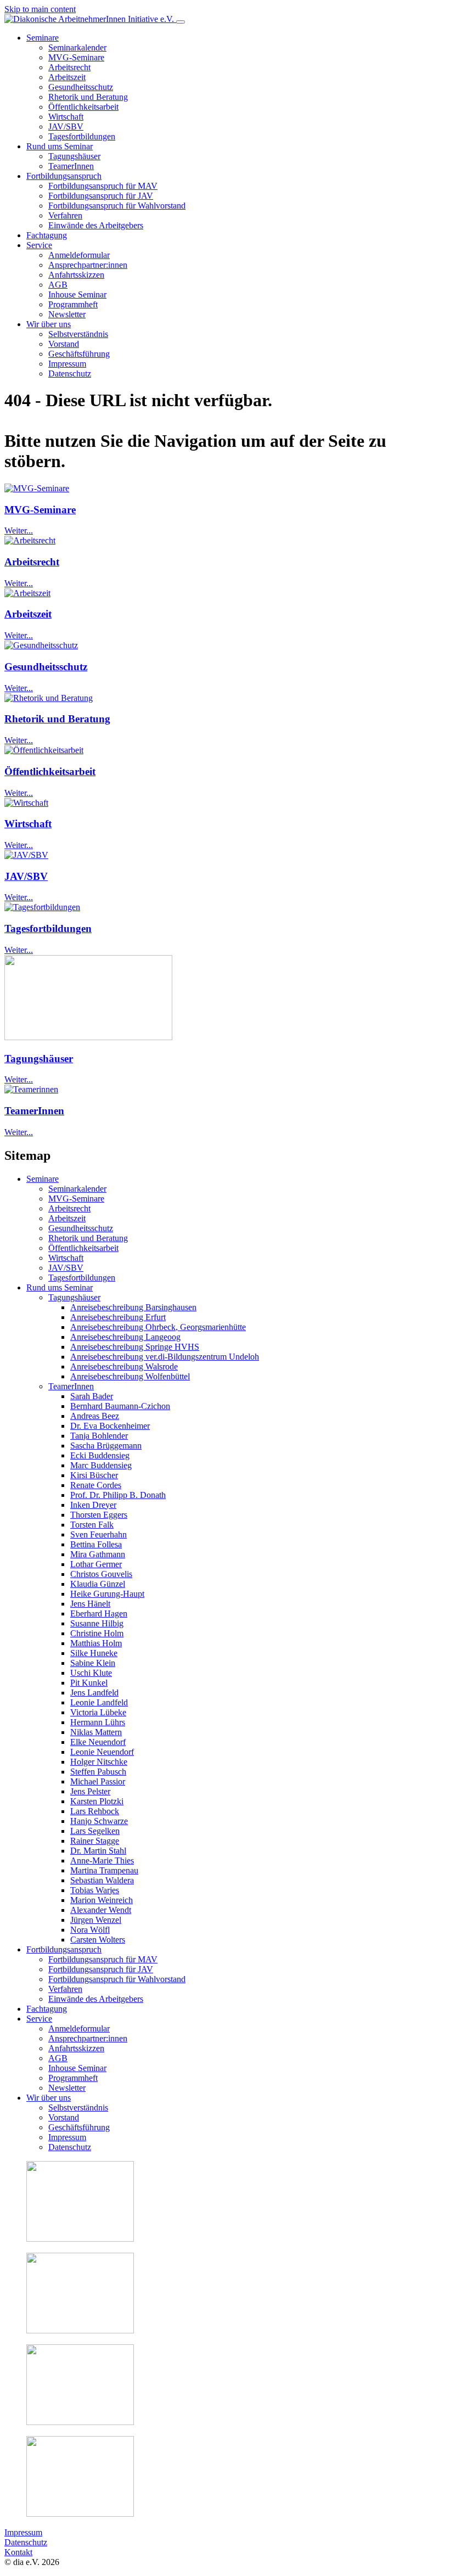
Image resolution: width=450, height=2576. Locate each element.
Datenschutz (70, 2147)
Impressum (67, 2137)
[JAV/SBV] (26, 855)
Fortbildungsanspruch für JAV (101, 1969)
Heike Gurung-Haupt (107, 1594)
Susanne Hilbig (97, 1623)
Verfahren (65, 1989)
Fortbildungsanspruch (64, 1949)
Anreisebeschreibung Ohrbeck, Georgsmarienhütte (158, 1327)
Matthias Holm (96, 1643)
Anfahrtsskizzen (76, 2048)
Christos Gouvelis (101, 1574)
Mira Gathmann (98, 1554)
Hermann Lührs (98, 1722)
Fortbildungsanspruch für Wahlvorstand (117, 1979)
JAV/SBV (26, 876)
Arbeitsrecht (32, 562)
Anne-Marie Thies (102, 1861)
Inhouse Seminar (77, 2068)
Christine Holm (97, 1633)
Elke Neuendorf (98, 1742)
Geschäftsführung (79, 2127)
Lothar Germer (96, 1564)
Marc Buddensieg (101, 1465)
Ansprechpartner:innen (88, 2038)
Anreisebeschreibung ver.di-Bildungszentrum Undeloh (165, 1357)
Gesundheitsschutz (46, 667)
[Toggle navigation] (181, 22)
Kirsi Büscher (94, 1475)
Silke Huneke (94, 1653)
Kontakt (18, 2552)
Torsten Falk (92, 1525)
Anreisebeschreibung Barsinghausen (133, 1307)
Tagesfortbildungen (48, 928)
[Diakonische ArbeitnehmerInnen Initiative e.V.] (90, 19)
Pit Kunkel (89, 1683)
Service (39, 2019)
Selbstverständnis (78, 2108)
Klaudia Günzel (98, 1584)
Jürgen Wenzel (96, 1920)
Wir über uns (49, 2098)
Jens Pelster (90, 1791)
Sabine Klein (93, 1663)
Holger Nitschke (99, 1762)
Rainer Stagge (95, 1841)
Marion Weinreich (102, 1900)
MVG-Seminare (40, 510)
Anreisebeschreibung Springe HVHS (135, 1347)
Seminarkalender (77, 1189)
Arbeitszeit (28, 614)
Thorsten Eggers (99, 1515)
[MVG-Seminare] (37, 488)
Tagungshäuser (39, 1059)
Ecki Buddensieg (100, 1455)
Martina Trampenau (104, 1870)
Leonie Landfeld (99, 1702)
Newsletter (67, 2088)
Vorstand (64, 2117)
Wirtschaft (28, 824)
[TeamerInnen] (31, 1089)
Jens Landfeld (94, 1693)
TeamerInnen (34, 1111)
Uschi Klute (91, 1673)
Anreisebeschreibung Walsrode (124, 1366)
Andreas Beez (95, 1416)
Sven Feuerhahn (99, 1534)
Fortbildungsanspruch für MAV (103, 1959)
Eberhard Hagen (99, 1613)
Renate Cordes (96, 1485)
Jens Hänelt (90, 1604)
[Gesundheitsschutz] (41, 645)
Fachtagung (47, 2009)
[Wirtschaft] (26, 803)
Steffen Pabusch (98, 1772)
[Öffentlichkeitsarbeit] (44, 750)
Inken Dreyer (93, 1505)
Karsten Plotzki (97, 1801)
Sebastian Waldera (102, 1880)
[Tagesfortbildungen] (42, 907)
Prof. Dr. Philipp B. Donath (118, 1495)
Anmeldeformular (79, 2028)
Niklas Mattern (96, 1732)
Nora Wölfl (90, 1930)
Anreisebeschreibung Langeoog (125, 1337)
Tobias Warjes (95, 1890)
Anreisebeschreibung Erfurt (118, 1317)
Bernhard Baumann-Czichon (120, 1406)
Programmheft (73, 2078)
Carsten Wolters (98, 1940)
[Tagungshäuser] (88, 1037)
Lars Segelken (95, 1831)
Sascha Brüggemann (106, 1446)
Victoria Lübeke (98, 1712)
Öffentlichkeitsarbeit (50, 771)
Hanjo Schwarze (99, 1821)
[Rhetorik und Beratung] (49, 698)
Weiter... (19, 531)
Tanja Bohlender (99, 1436)
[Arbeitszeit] (27, 593)
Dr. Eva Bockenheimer (110, 1426)
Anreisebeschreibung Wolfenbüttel (130, 1376)
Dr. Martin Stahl (98, 1851)
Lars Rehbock (95, 1811)
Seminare (43, 1179)
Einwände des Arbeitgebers (96, 1999)
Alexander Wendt (101, 1910)
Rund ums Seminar (60, 1287)
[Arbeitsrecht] (30, 540)
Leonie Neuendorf (102, 1752)
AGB (58, 2058)
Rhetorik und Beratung (57, 719)
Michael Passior (98, 1781)
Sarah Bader (92, 1396)
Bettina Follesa (96, 1544)
